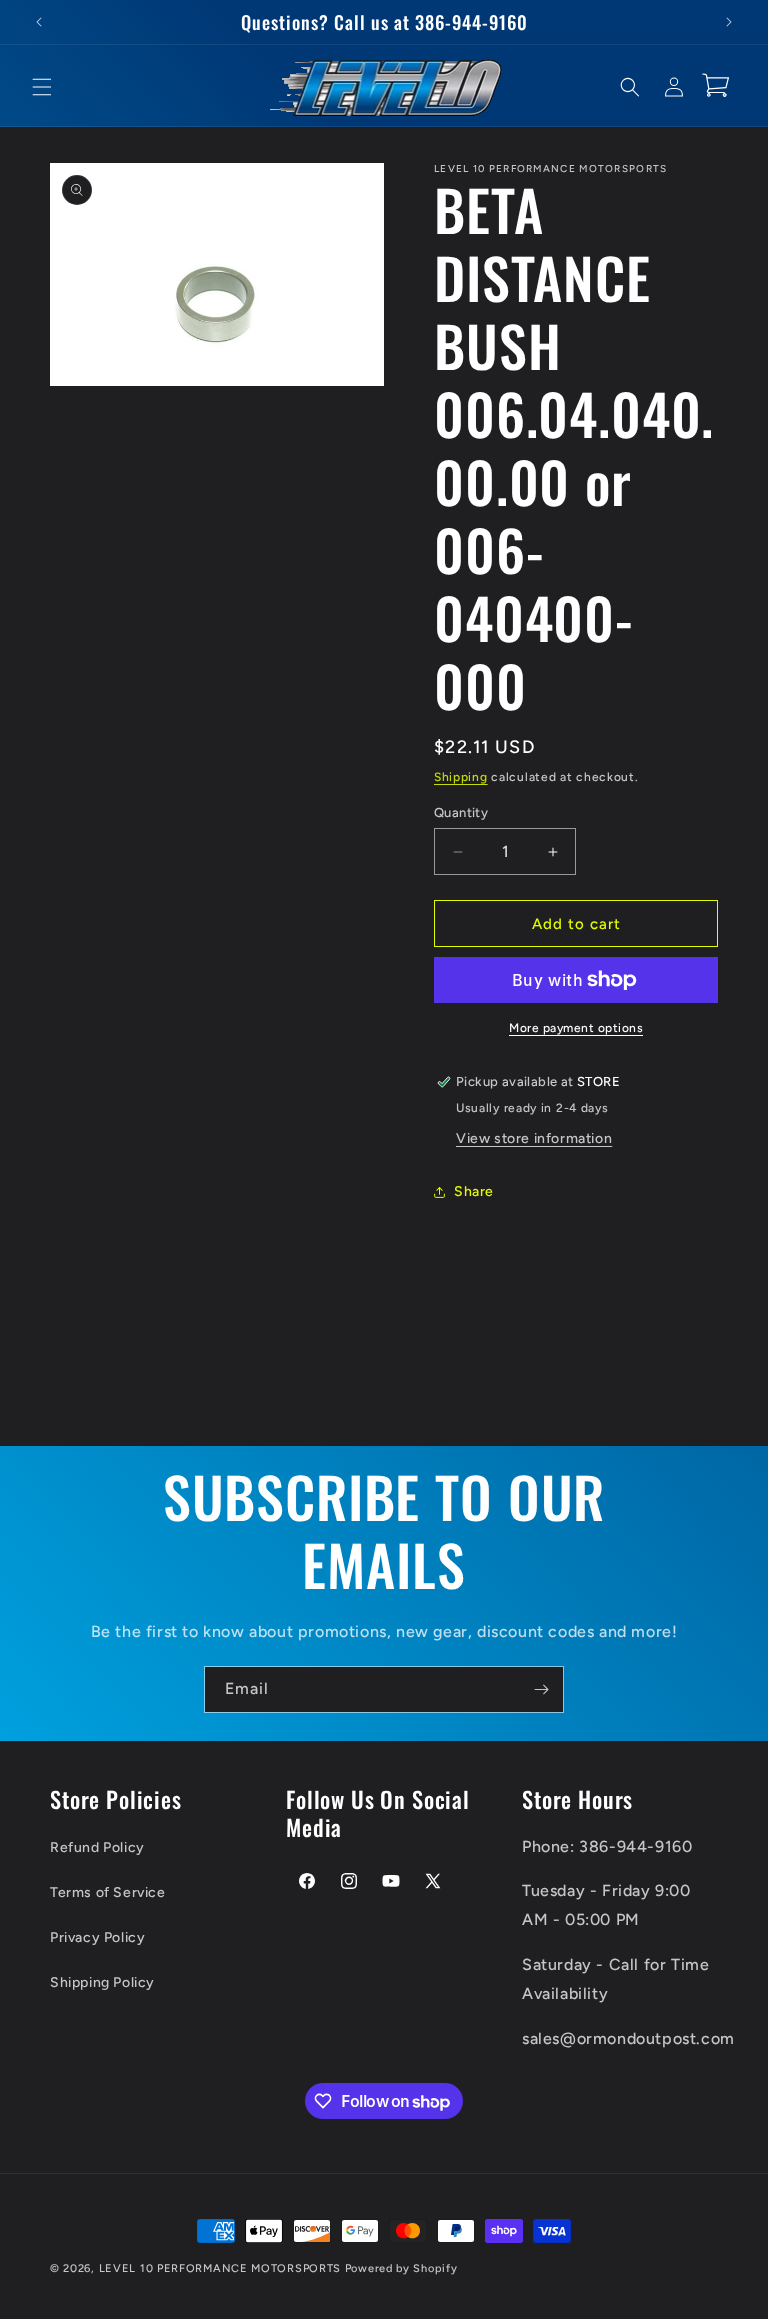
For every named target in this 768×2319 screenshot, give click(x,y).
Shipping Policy (102, 1982)
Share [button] (474, 1191)
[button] (42, 87)
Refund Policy (97, 1847)
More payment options (576, 1028)
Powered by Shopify (401, 2268)
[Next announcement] (729, 22)
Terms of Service (108, 1892)
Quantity (461, 812)
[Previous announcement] (39, 22)
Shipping (461, 777)
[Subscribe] (541, 1689)
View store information (534, 1138)
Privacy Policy (97, 1937)
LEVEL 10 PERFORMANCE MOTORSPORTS (220, 2268)
